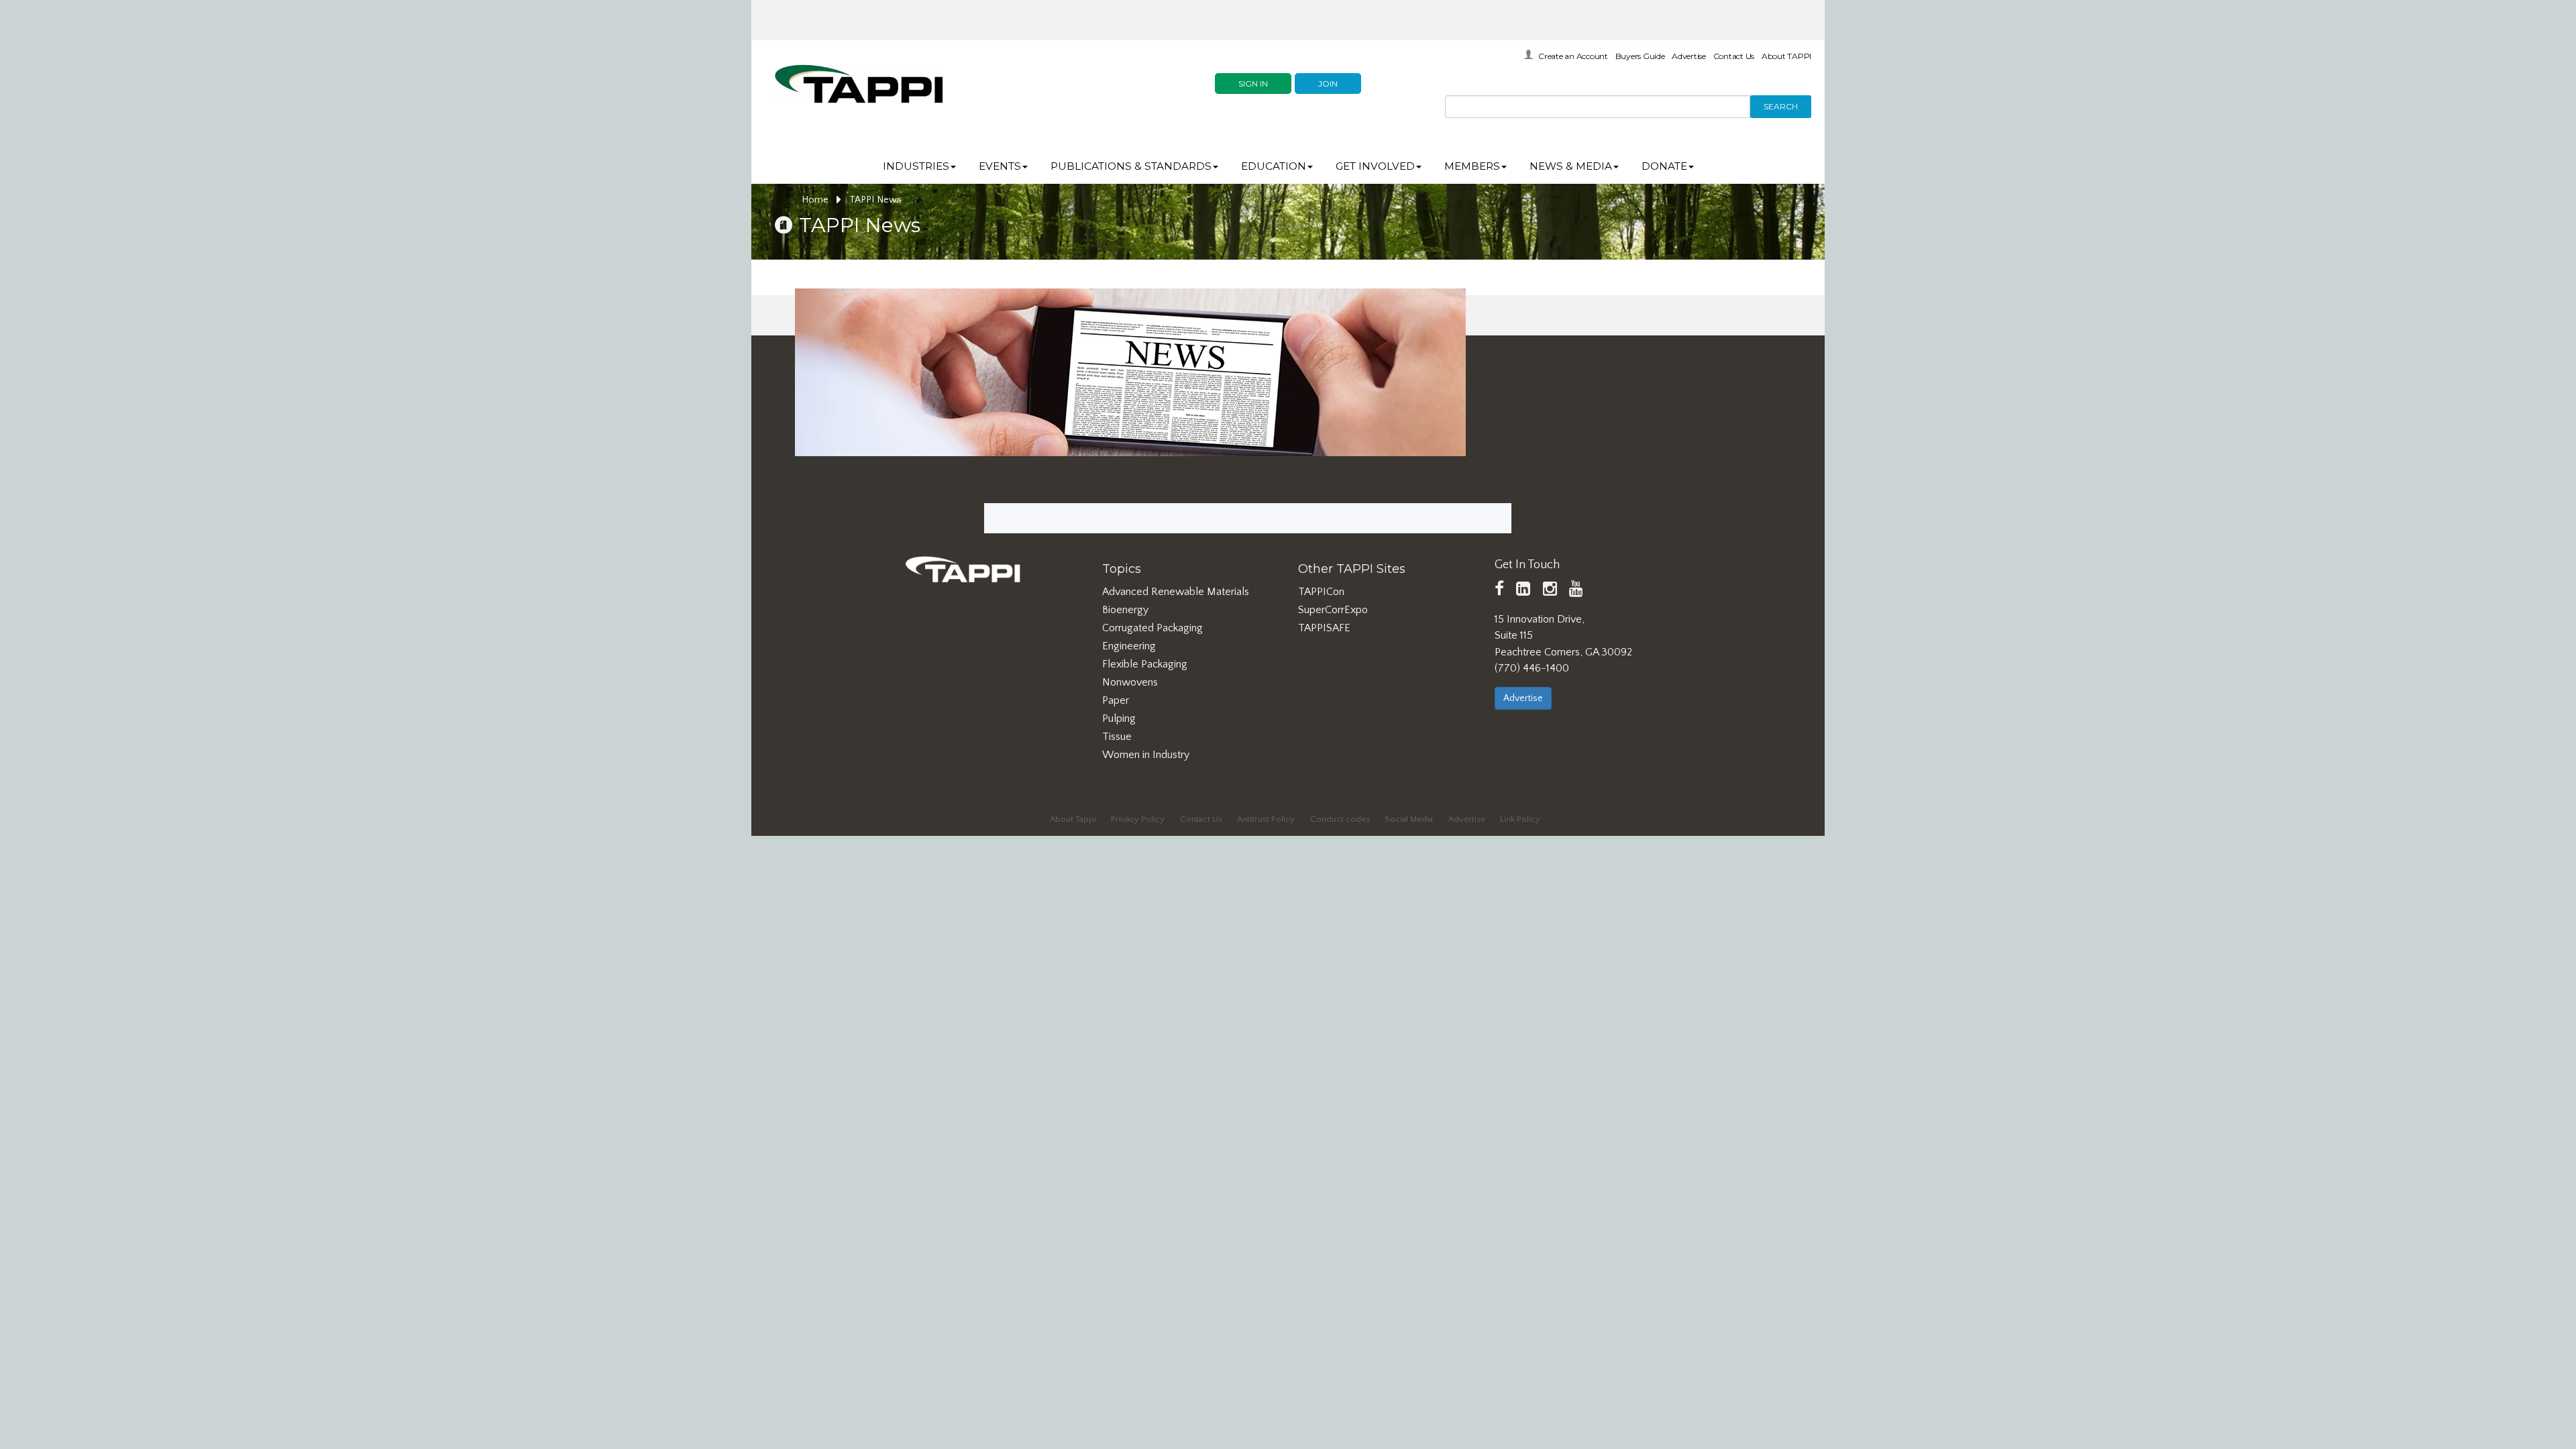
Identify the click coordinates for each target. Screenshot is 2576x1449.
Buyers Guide (1640, 56)
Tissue (1117, 737)
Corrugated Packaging (1152, 628)
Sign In (1253, 84)
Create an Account (1573, 56)
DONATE (1664, 166)
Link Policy (1520, 819)
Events (1000, 166)
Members (1472, 166)
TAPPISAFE (1324, 628)
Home (816, 200)
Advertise (1689, 56)
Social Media (1409, 819)
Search (1781, 106)
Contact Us (1734, 56)
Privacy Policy (1138, 819)
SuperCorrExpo (1333, 610)
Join (1328, 84)
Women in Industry (1146, 755)
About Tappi (1073, 819)
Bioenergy (1125, 610)
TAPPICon (1321, 592)
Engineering (1129, 646)
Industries (916, 166)
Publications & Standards (1131, 166)
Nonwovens (1130, 682)
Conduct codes (1340, 819)
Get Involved (1375, 166)
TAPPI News (875, 200)
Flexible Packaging (1145, 664)
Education (1274, 166)
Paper (1116, 700)
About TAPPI (1786, 56)
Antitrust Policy (1266, 819)
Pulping (1119, 718)
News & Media (1571, 166)
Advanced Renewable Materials (1176, 592)
